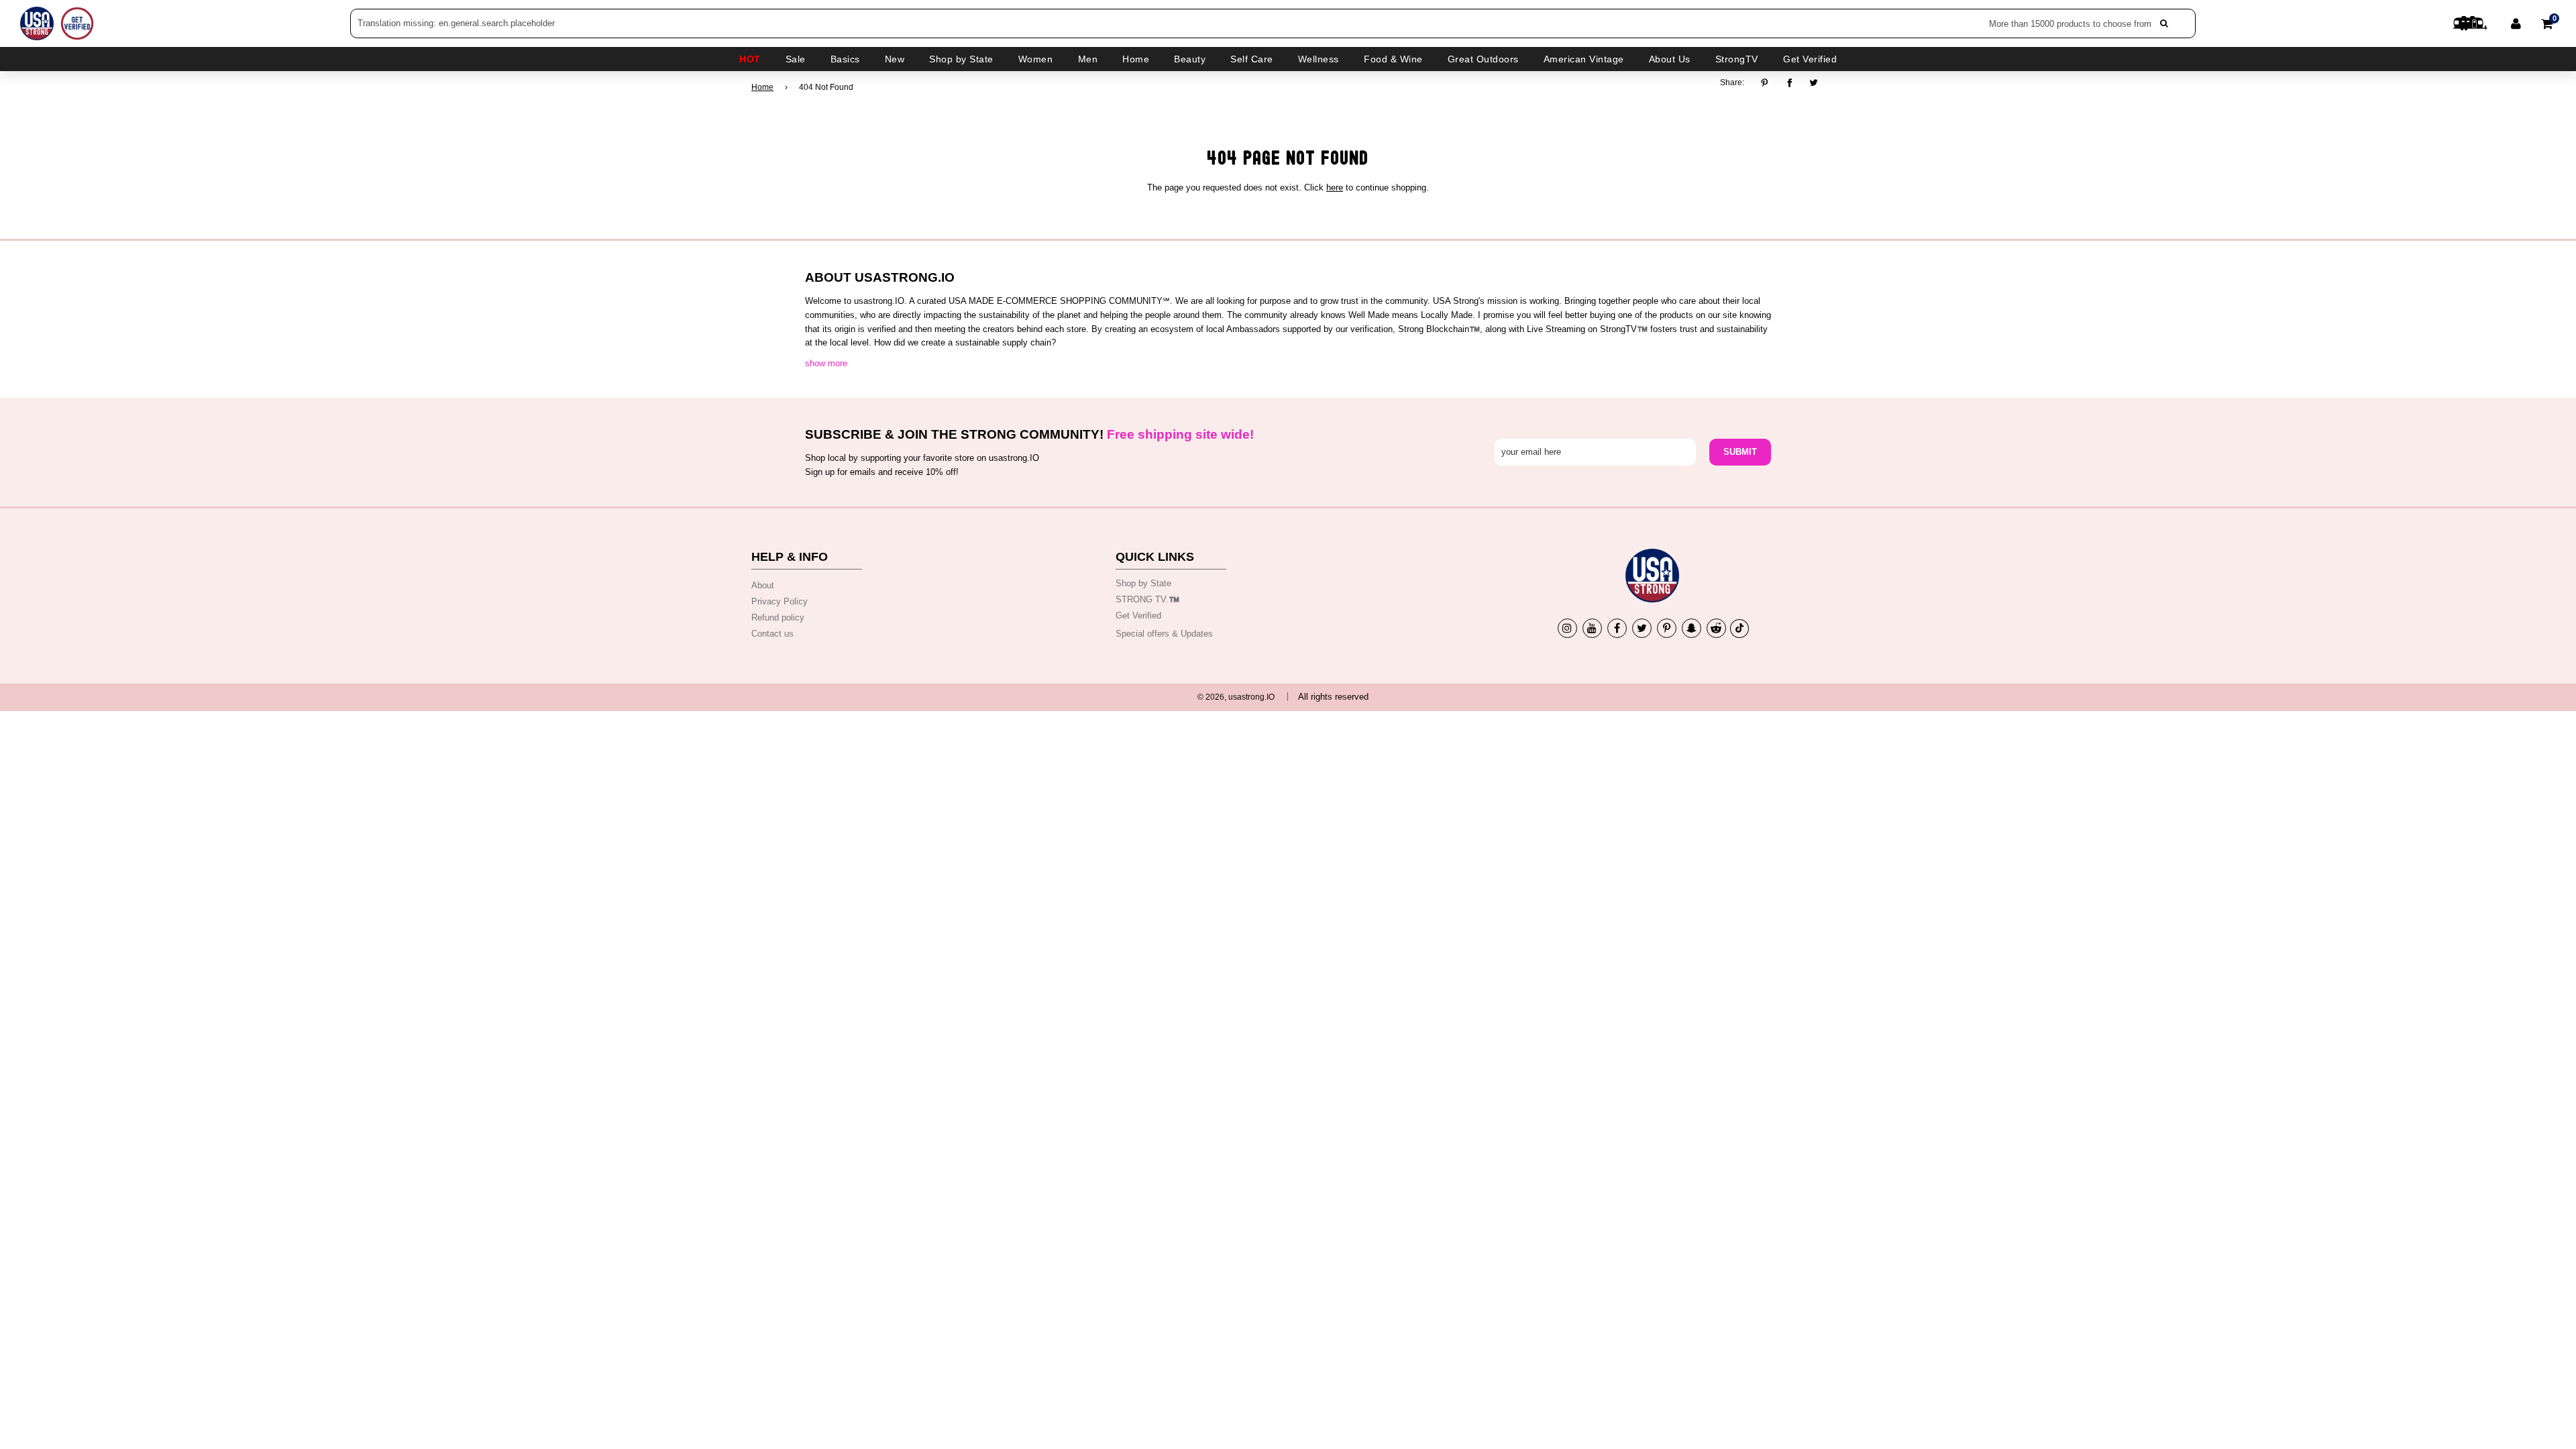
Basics (845, 59)
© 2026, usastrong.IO (1236, 697)
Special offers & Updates (1164, 634)
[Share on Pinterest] (1768, 83)
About (763, 585)
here (1335, 187)
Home (762, 87)
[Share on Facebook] (1789, 83)
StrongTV (1737, 59)
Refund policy (778, 618)
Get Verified (1810, 59)
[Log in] (2516, 23)
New (895, 59)
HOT (750, 59)
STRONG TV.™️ (1147, 599)
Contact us (772, 634)
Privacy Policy (780, 601)
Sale (796, 59)
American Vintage (1584, 59)
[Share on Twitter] (1814, 83)
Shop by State (1143, 583)
